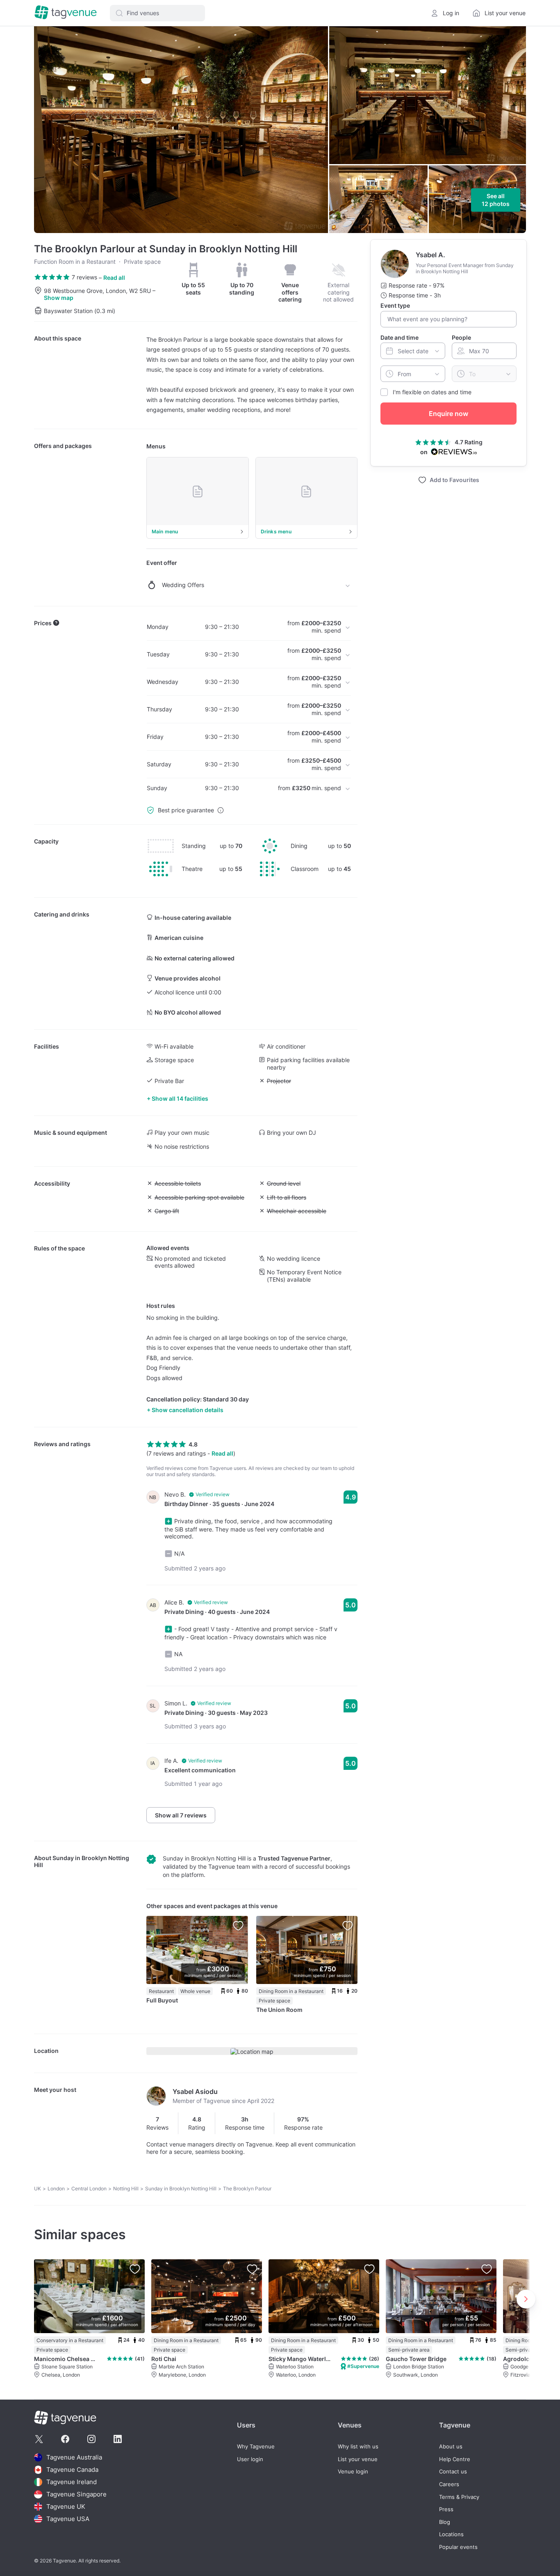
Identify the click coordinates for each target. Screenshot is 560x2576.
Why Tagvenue (256, 2447)
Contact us (453, 2472)
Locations (451, 2534)
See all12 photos (496, 200)
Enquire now (448, 414)
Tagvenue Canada (72, 2470)
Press (446, 2509)
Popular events (458, 2547)
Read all (114, 278)
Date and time (400, 337)
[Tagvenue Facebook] (65, 2439)
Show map (59, 298)
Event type (395, 305)
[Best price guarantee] (221, 810)
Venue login (353, 2472)
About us (451, 2447)
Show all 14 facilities (180, 1098)
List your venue (358, 2459)
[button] (157, 13)
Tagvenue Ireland (72, 2482)
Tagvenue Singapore (76, 2494)
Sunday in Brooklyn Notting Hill (181, 2189)
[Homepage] (66, 13)
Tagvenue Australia (74, 2457)
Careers (449, 2484)
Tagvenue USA (68, 2519)
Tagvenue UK (66, 2506)
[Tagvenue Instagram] (91, 2439)
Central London (89, 2189)
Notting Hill (126, 2189)
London (56, 2189)
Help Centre (455, 2459)
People (461, 337)
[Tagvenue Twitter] (39, 2439)
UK (38, 2189)
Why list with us (358, 2447)
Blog (445, 2522)
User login (250, 2459)
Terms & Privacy (459, 2497)
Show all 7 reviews (181, 1815)
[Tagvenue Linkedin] (118, 2439)
